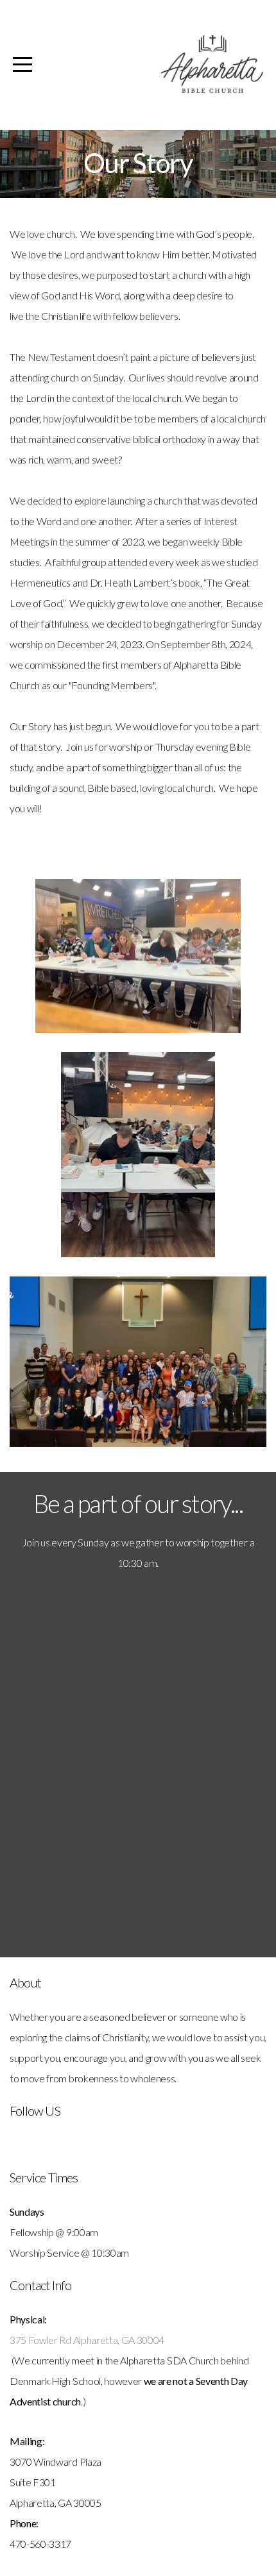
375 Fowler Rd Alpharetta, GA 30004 (87, 2340)
